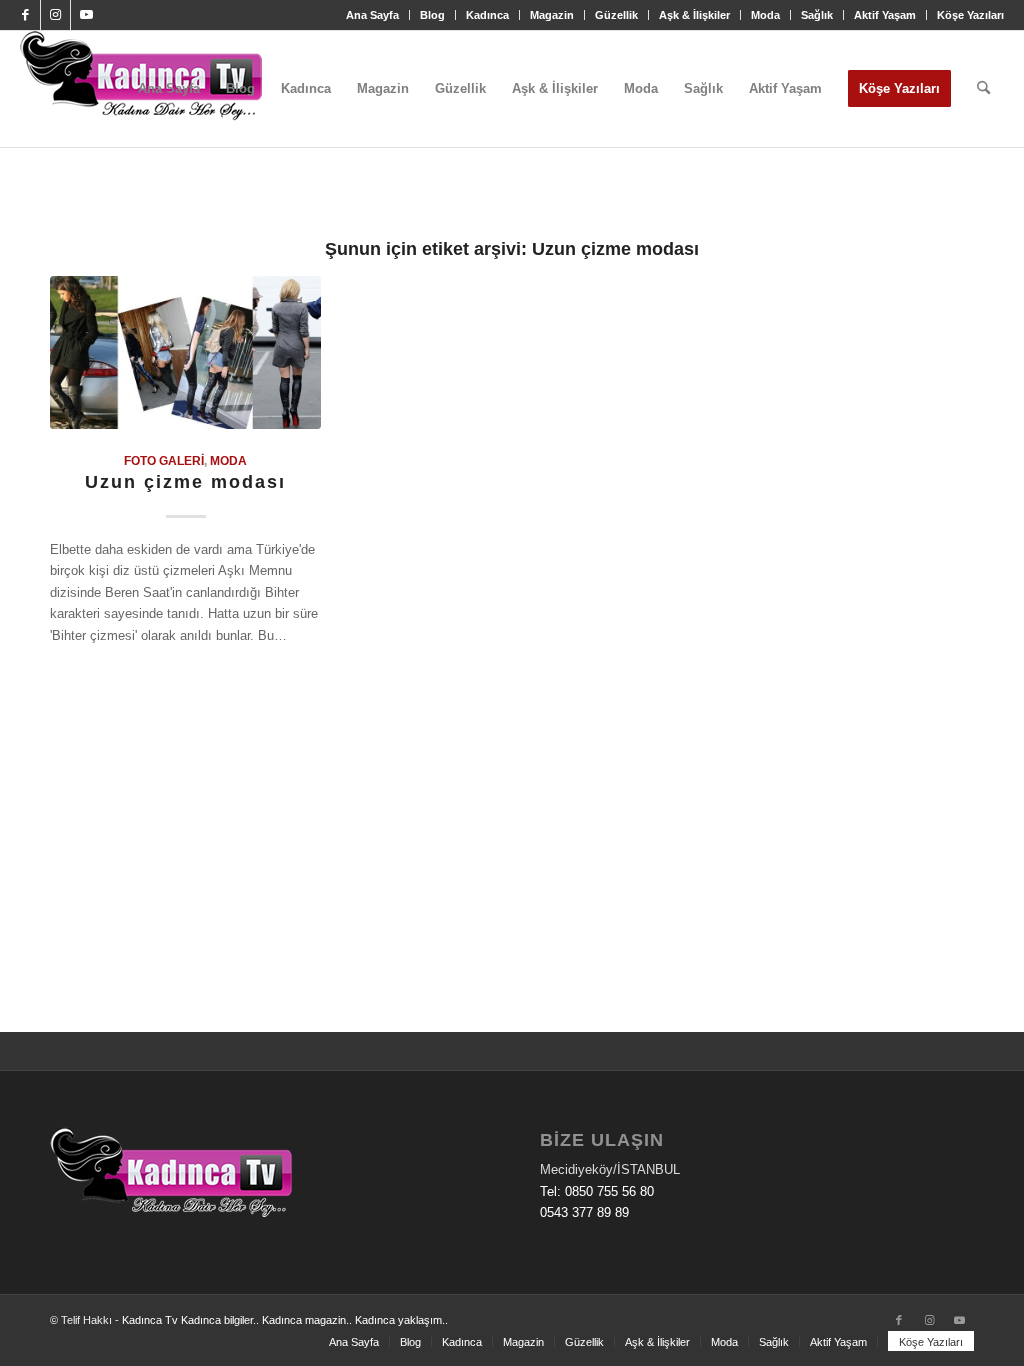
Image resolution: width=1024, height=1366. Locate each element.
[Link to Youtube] (86, 15)
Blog (432, 15)
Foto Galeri (164, 460)
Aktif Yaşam (885, 15)
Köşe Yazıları (970, 15)
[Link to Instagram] (55, 15)
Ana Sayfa (372, 15)
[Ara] (983, 89)
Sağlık (817, 15)
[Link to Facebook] (25, 15)
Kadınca (487, 15)
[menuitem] (373, 15)
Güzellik (616, 15)
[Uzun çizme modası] (185, 352)
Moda (765, 15)
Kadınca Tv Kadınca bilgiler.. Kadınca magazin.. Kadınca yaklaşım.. (285, 1320)
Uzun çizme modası (185, 482)
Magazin (552, 15)
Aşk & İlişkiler (694, 15)
